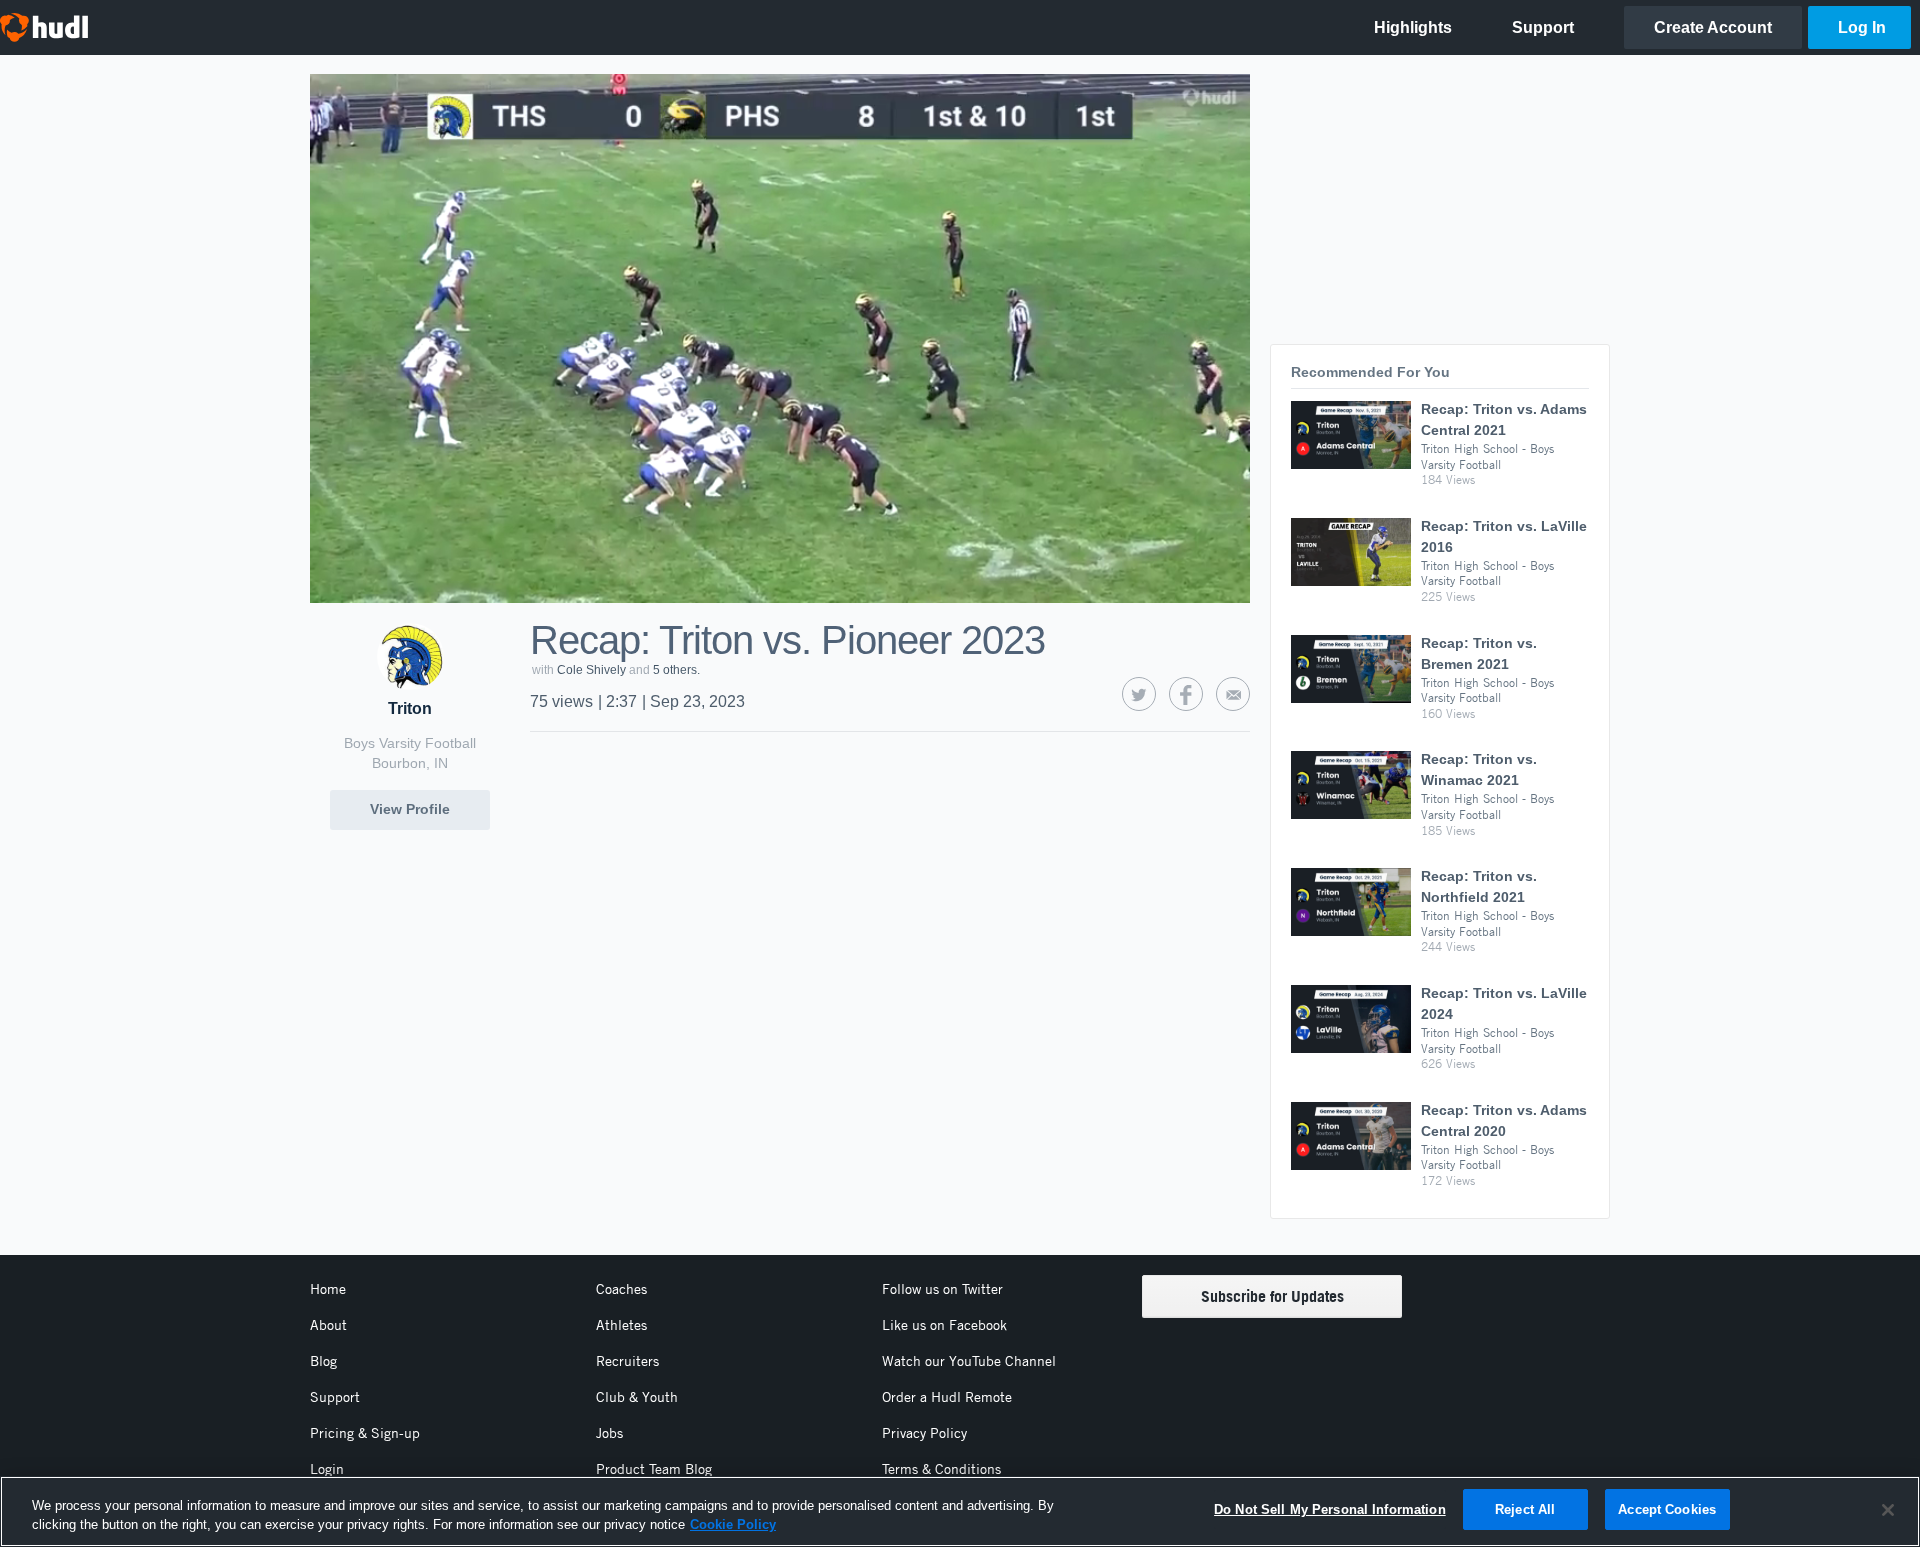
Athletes (621, 1325)
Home (328, 1289)
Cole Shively (591, 670)
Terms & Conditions (941, 1469)
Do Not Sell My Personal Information (1330, 1509)
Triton (410, 708)
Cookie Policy (733, 1525)
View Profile (410, 809)
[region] (960, 1511)
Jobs (609, 1433)
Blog (323, 1361)
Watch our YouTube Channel (969, 1361)
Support (335, 1397)
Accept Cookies (1667, 1509)
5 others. (676, 670)
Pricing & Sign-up (365, 1433)
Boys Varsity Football (410, 743)
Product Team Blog (654, 1469)
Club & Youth (637, 1397)
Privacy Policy (924, 1433)
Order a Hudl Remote (947, 1397)
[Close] (1888, 1510)
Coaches (621, 1289)
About (328, 1325)
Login (327, 1469)
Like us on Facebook (944, 1325)
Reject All (1525, 1509)
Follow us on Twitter (942, 1289)
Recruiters (627, 1361)
